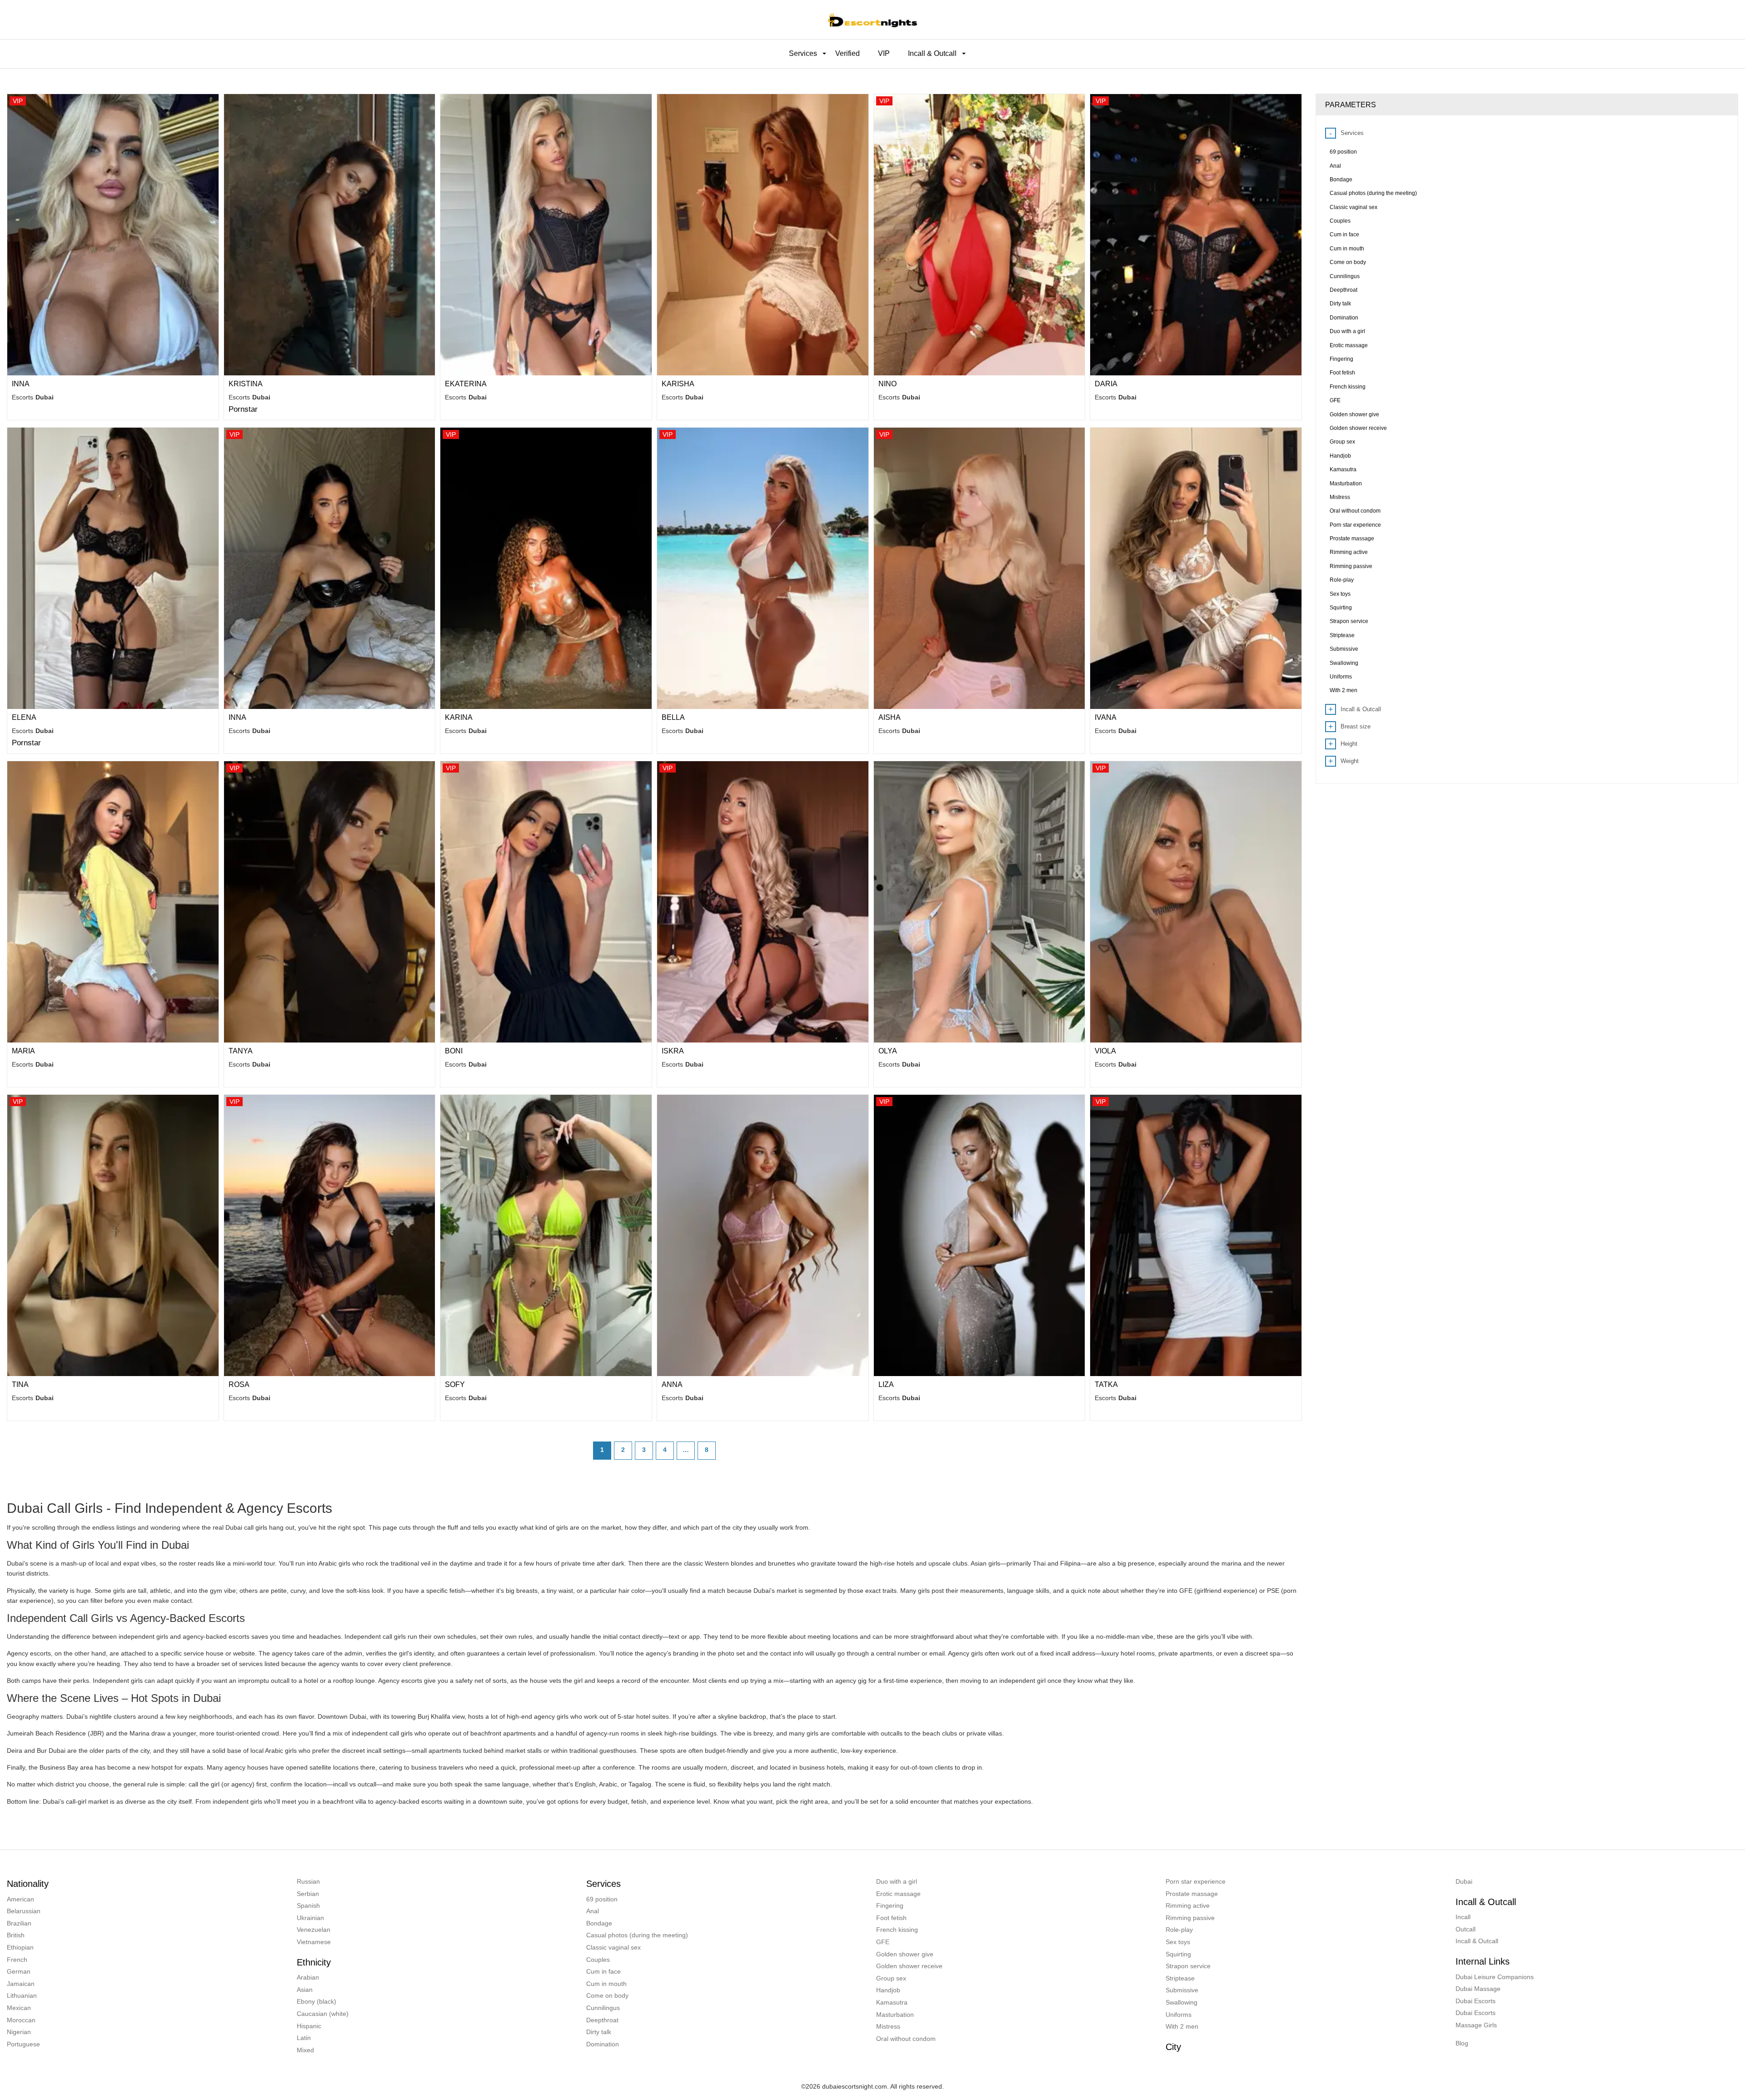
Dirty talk (599, 2032)
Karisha (678, 384)
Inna (21, 384)
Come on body (607, 1995)
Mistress (888, 2026)
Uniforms (1179, 2015)
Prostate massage (1192, 1894)
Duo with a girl (897, 1881)
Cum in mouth (606, 1984)
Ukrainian (310, 1918)
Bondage (599, 1923)
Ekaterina (466, 384)
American (20, 1899)
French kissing (897, 1930)
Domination (603, 2044)
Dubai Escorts (1476, 2001)
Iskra (673, 1051)
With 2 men (1182, 2026)
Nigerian (19, 2032)
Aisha (890, 717)
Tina (20, 1384)
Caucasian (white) (323, 2014)
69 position (602, 1899)
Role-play (1179, 1930)
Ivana (1106, 717)
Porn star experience (1196, 1881)
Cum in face (603, 1971)
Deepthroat (602, 2020)
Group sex (891, 1978)
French (17, 1960)
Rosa (239, 1384)
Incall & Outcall (1477, 1941)
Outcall (1466, 1929)
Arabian (308, 1977)
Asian (305, 1990)
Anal (593, 1911)
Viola (1105, 1051)
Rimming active (1188, 1905)
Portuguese (23, 2044)
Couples (598, 1960)
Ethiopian (20, 1947)
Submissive (1182, 1990)
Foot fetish (891, 1918)
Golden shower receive (909, 1966)
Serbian (308, 1894)
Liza (886, 1384)
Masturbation (895, 2015)
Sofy (455, 1384)
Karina (459, 717)
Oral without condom (906, 2039)
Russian (308, 1881)
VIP (884, 53)
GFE (883, 1942)
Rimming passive (1190, 1918)
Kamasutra (892, 2002)
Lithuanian (22, 1995)
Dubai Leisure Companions (1495, 1977)
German (19, 1971)
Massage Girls (1476, 2025)
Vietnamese (314, 1942)
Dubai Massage (1478, 1989)
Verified (848, 53)
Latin (304, 2038)
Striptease (1180, 1978)
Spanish (308, 1905)
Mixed (305, 2050)
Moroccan (21, 2020)
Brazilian (19, 1923)
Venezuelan (314, 1930)
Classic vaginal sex (613, 1947)
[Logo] (872, 20)
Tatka (1106, 1384)
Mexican (19, 2008)
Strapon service (1188, 1966)
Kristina (246, 384)
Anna (672, 1384)
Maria (23, 1051)
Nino (887, 384)
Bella (673, 717)
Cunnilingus (603, 2008)
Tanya (241, 1051)
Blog (1462, 2043)
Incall (1463, 1917)
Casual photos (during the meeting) (637, 1935)
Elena (24, 717)
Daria (1106, 384)
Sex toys (1178, 1942)
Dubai (1464, 1881)
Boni (454, 1051)
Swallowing (1182, 2002)
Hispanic (309, 2026)
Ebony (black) (317, 2001)
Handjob (888, 1990)
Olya (888, 1051)
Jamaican (21, 1984)
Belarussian (24, 1911)
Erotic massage (898, 1894)
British (16, 1935)
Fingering (890, 1905)
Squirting (1178, 1954)
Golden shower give (905, 1954)
